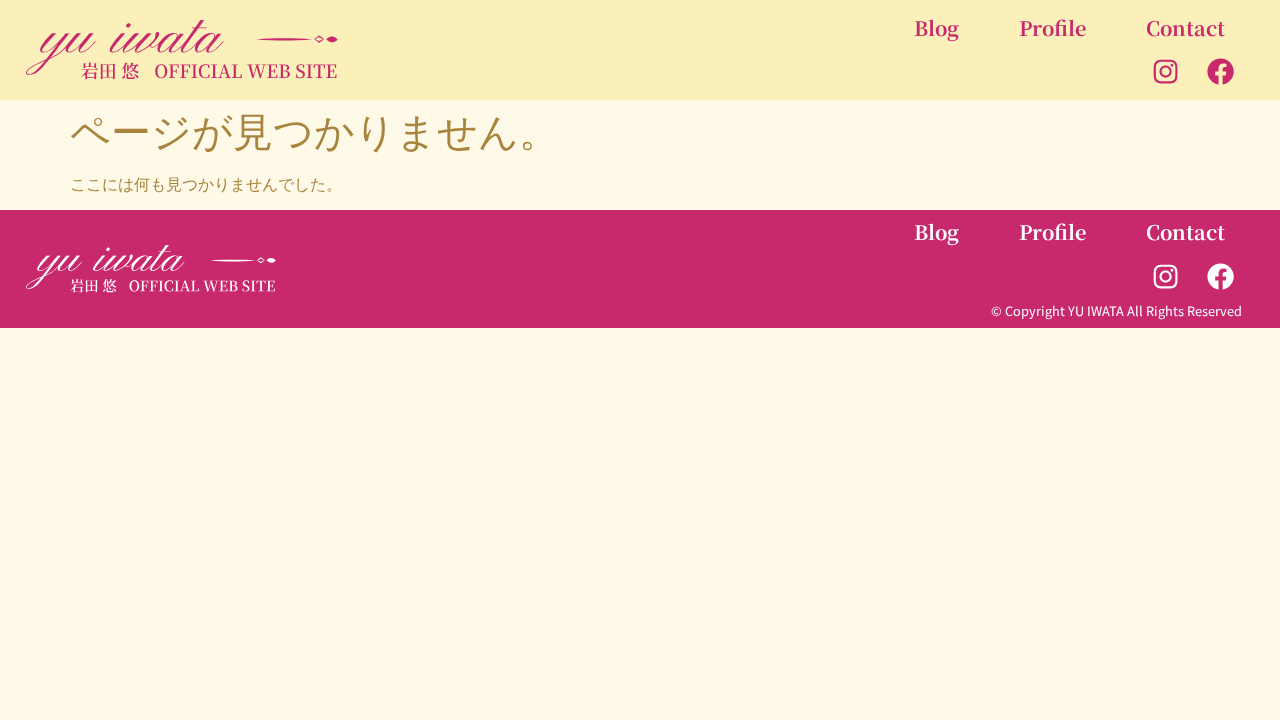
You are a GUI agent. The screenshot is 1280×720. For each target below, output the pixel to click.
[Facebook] (1221, 72)
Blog (936, 27)
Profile (1052, 27)
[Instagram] (1165, 72)
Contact (1185, 27)
